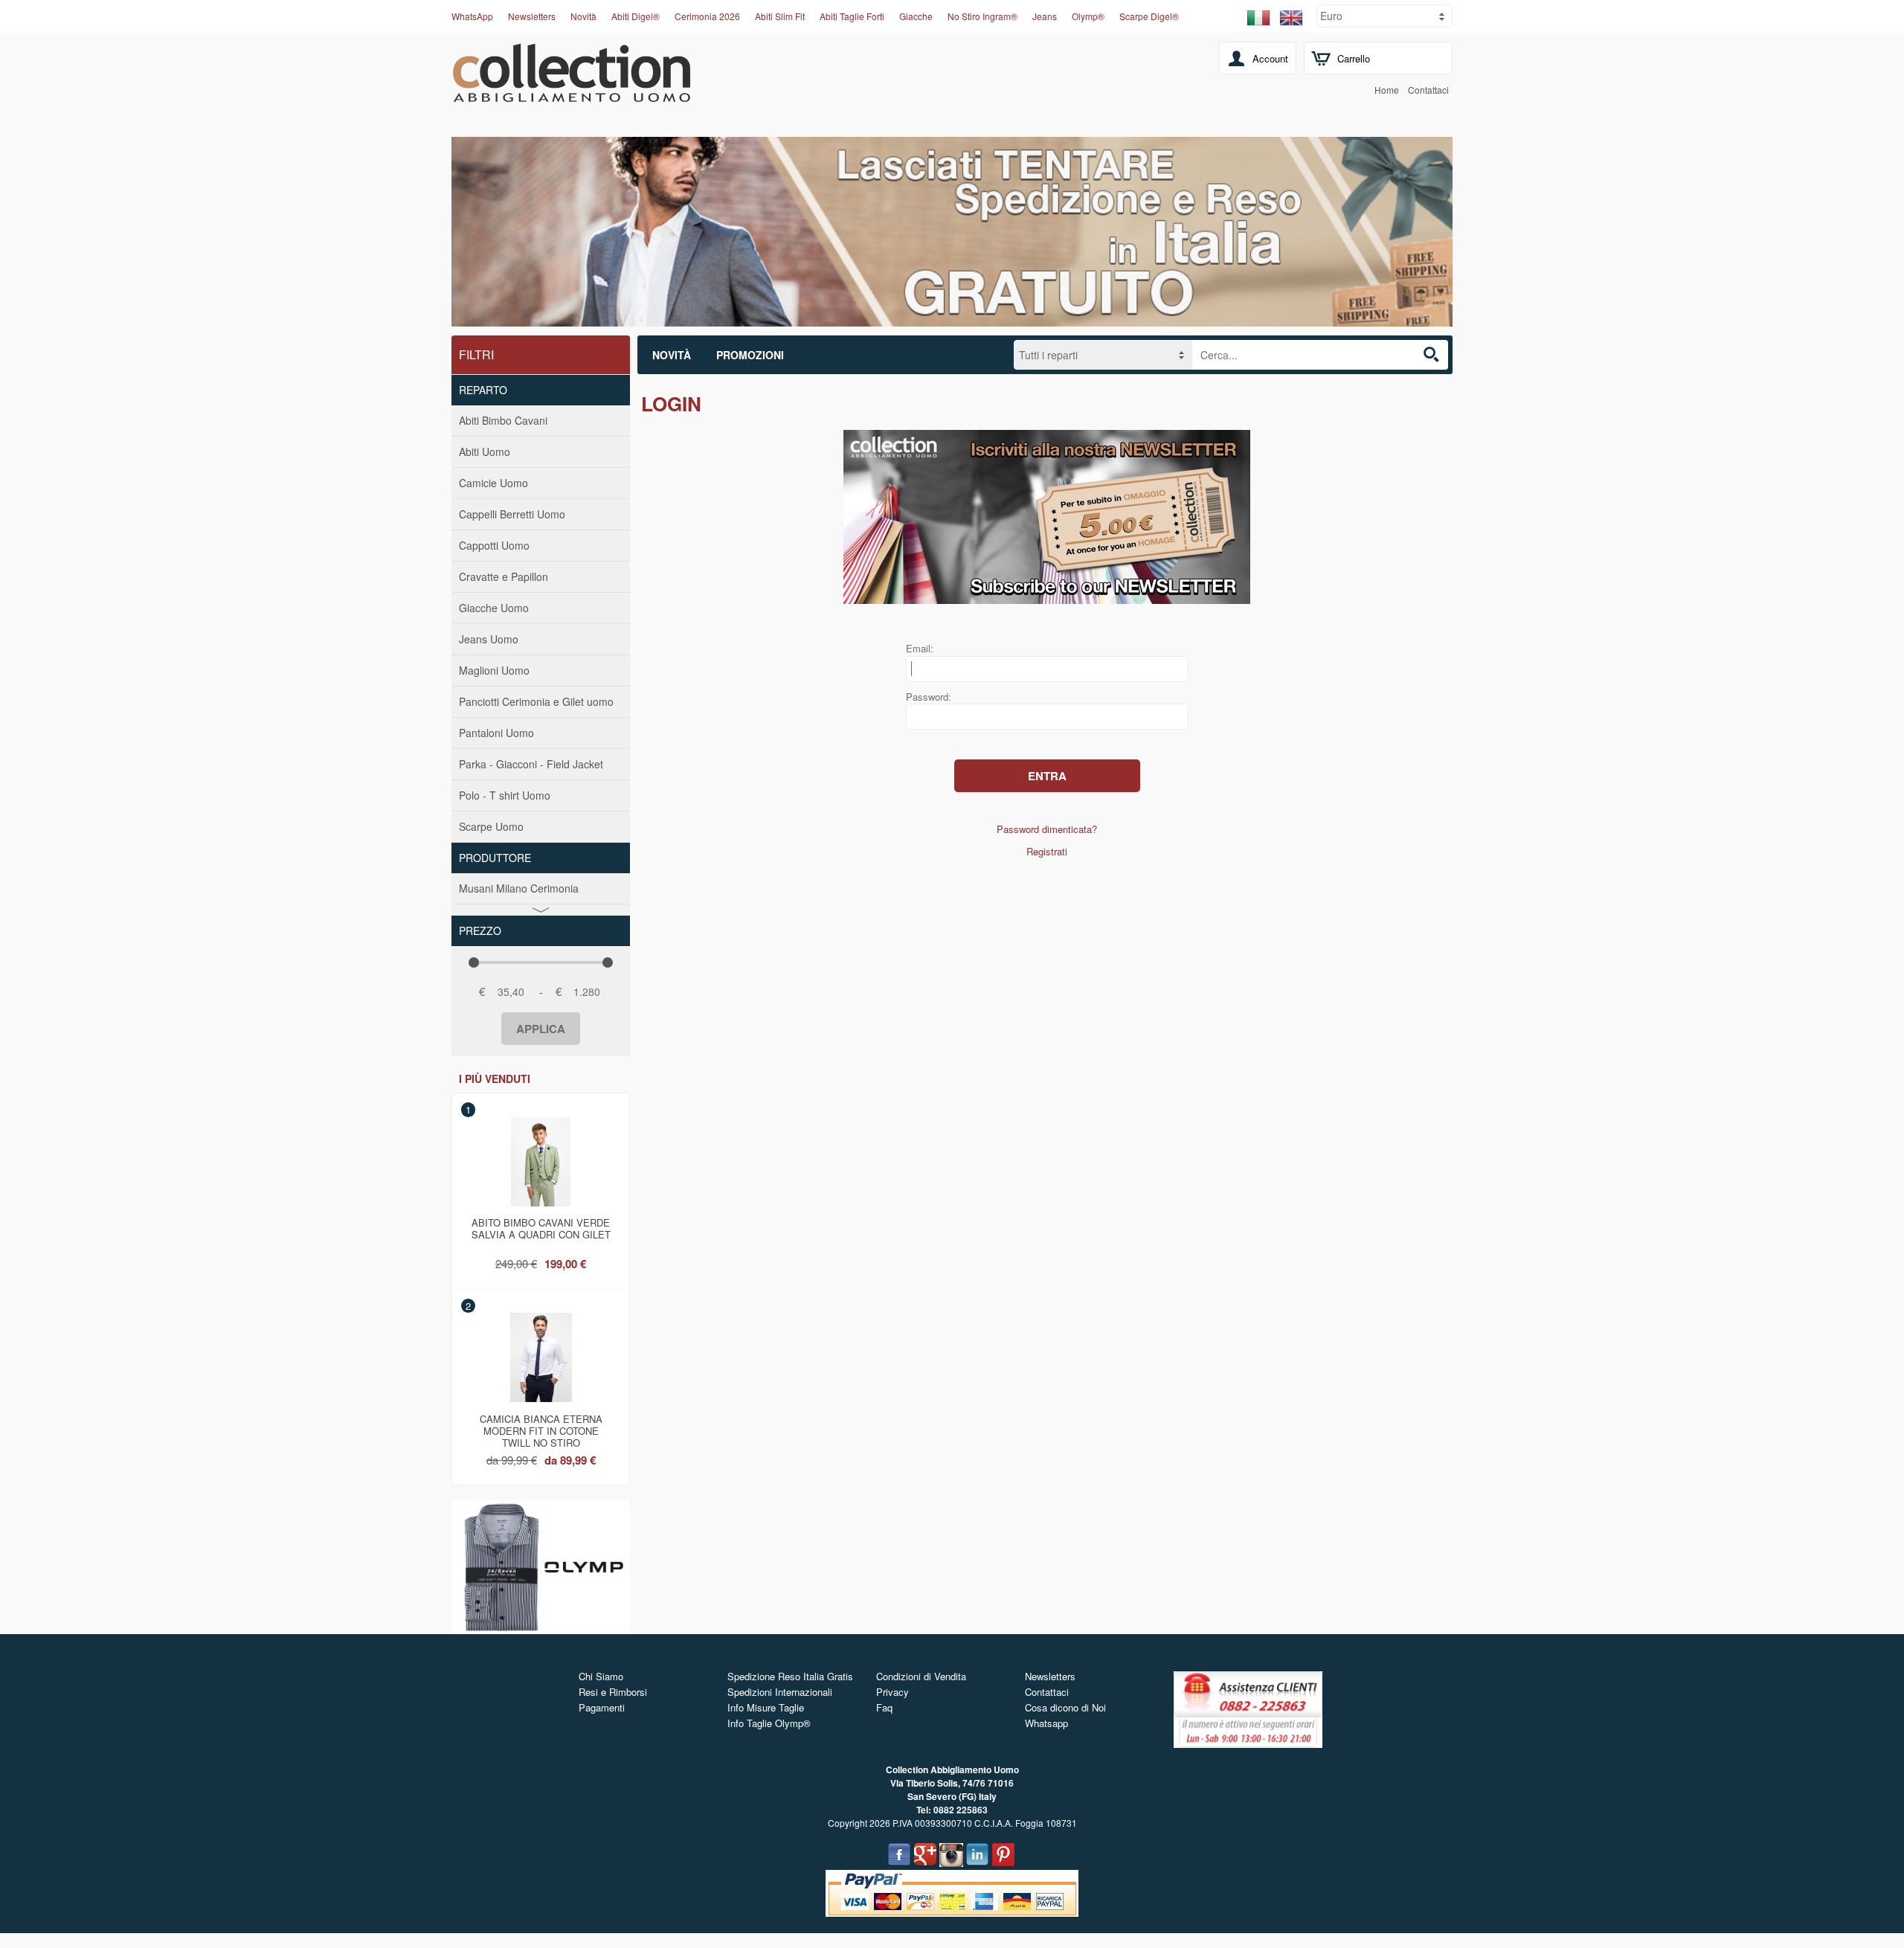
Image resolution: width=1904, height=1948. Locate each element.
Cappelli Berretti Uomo (512, 514)
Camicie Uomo (493, 483)
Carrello (1354, 58)
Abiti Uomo (485, 451)
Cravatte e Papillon (504, 576)
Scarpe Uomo (491, 826)
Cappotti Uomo (494, 545)
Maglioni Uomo (494, 670)
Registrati (1047, 851)
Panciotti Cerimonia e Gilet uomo (536, 701)
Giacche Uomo (494, 608)
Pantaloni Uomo (496, 733)
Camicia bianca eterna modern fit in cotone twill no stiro (541, 1428)
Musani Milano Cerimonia (519, 888)
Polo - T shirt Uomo (505, 795)
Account (1270, 58)
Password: (929, 697)
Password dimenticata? (1047, 829)
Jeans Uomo (489, 639)
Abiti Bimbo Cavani (503, 420)
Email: (920, 648)
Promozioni (750, 355)
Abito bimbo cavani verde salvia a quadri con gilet (541, 1228)
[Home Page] (572, 94)
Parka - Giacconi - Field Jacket (531, 764)
